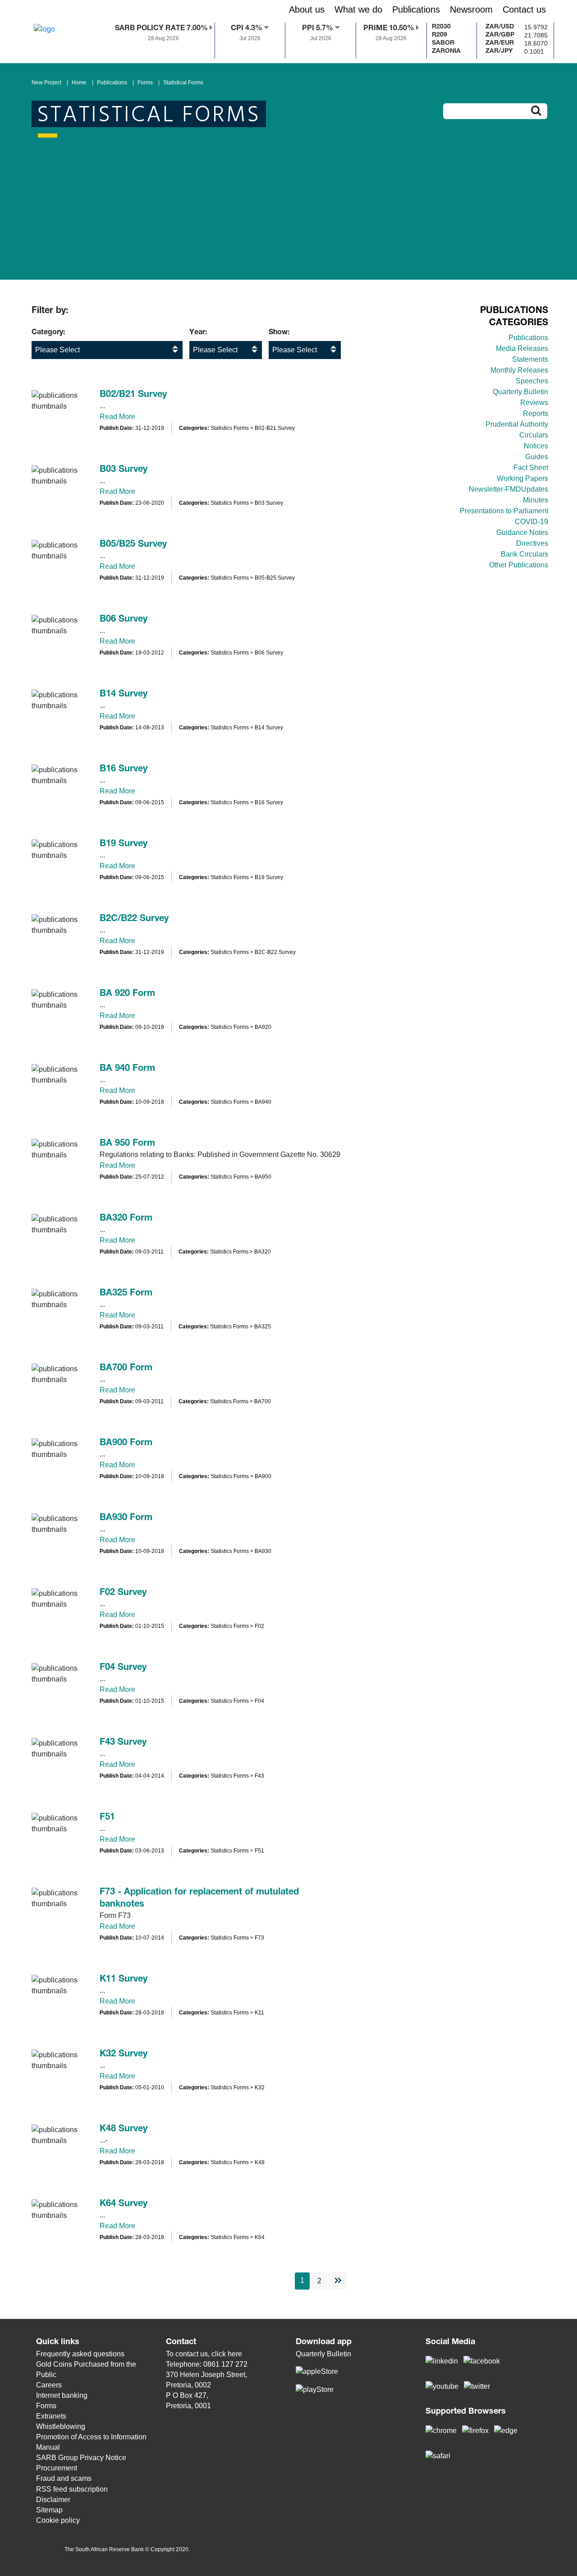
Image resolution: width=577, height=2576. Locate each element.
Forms (145, 83)
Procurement (57, 2468)
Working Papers (522, 478)
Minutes (536, 500)
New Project (46, 83)
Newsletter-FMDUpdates (508, 489)
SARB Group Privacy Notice (81, 2458)
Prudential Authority (517, 424)
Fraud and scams (64, 2478)
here (235, 2354)
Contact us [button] (524, 9)
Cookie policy (58, 2520)
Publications (112, 83)
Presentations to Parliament (504, 511)
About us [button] (307, 9)
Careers (49, 2385)
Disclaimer (53, 2500)
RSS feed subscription (72, 2489)
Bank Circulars (524, 554)
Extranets (51, 2416)
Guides (537, 457)
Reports (536, 413)
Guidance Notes (522, 532)
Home (79, 83)
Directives (532, 543)
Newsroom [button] (471, 9)
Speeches (532, 381)
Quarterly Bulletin (520, 392)
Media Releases (522, 348)
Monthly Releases (519, 370)
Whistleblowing (61, 2426)
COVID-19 (531, 522)
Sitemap (49, 2510)
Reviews (534, 403)
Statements (530, 359)
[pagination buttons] (338, 2281)
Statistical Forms (183, 83)
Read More (117, 417)
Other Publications (519, 565)
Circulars (534, 435)
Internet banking (62, 2395)
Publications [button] (416, 9)
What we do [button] (358, 9)
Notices (536, 446)
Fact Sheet (531, 468)
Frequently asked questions (80, 2354)
